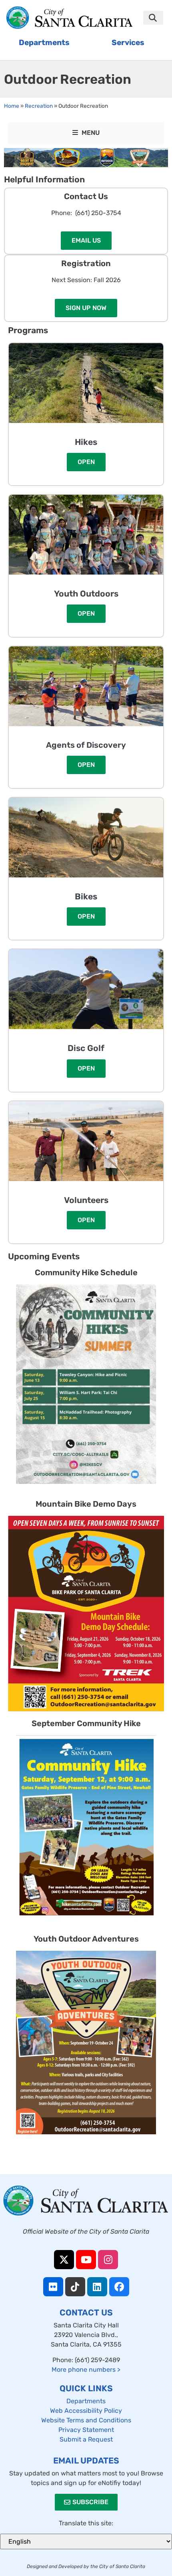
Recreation (39, 106)
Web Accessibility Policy (86, 2411)
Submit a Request (86, 2439)
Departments (86, 2401)
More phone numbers (86, 2370)
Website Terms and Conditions (86, 2420)
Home (12, 106)
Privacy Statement (86, 2430)
